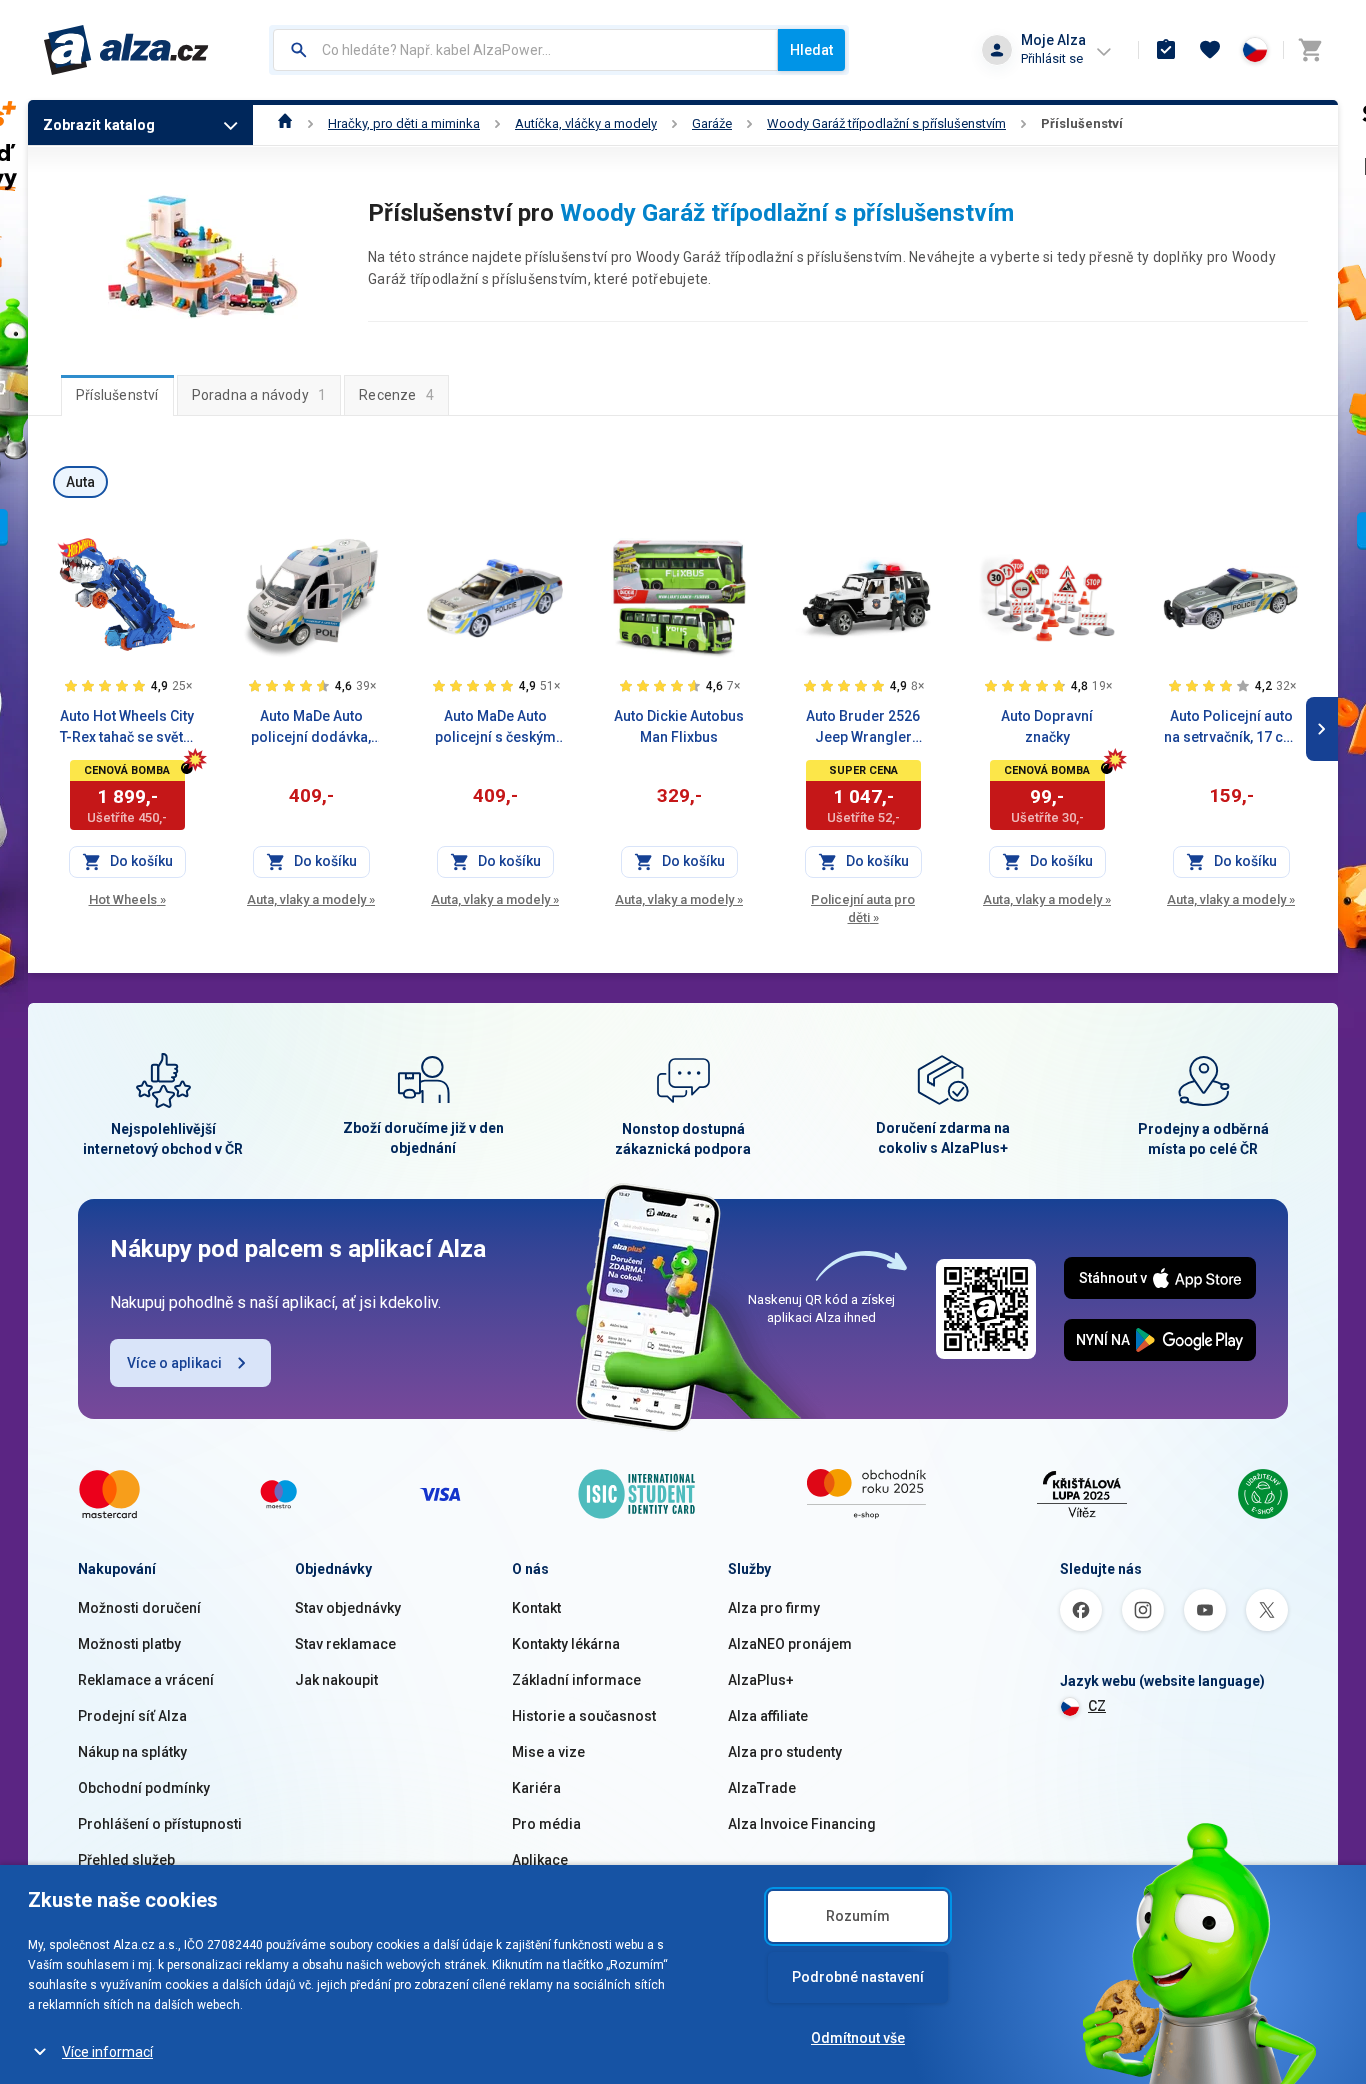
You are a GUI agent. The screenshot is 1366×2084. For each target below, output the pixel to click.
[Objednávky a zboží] (1166, 50)
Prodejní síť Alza (132, 1716)
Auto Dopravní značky (1047, 726)
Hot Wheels (127, 899)
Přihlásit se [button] (1052, 58)
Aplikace (540, 1860)
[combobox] (525, 50)
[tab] (117, 395)
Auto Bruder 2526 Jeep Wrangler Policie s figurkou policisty (863, 728)
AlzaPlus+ (761, 1680)
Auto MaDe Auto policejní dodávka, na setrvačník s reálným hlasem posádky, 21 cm (311, 728)
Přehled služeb (126, 1860)
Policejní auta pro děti (863, 908)
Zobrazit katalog (99, 125)
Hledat (811, 50)
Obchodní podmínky (144, 1788)
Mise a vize (548, 1752)
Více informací (107, 2052)
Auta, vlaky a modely (311, 899)
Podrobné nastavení (858, 1977)
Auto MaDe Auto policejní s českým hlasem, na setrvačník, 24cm (495, 728)
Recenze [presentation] (396, 395)
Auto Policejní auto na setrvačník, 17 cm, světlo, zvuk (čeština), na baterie (1231, 728)
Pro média (546, 1824)
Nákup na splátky (132, 1752)
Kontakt (536, 1608)
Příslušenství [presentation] (117, 395)
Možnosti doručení (139, 1608)
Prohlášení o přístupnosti (160, 1824)
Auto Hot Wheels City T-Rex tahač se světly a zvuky (127, 728)
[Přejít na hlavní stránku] (126, 50)
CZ (1097, 1706)
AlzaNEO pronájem (790, 1644)
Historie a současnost (584, 1716)
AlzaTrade (762, 1788)
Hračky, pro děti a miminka (404, 123)
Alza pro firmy (774, 1608)
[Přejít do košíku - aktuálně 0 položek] (1310, 50)
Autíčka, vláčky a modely (586, 123)
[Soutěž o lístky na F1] (77, 548)
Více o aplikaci (174, 1363)
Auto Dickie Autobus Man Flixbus (679, 726)
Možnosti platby (129, 1644)
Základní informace (576, 1680)
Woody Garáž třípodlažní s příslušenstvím (886, 123)
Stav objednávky (348, 1608)
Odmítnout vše (858, 2038)
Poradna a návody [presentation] (259, 395)
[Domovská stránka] (285, 123)
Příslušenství (1082, 123)
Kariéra (536, 1788)
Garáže (712, 123)
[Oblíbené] (1210, 50)
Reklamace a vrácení (146, 1680)
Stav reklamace (345, 1644)
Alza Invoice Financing (802, 1824)
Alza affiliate (768, 1716)
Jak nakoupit (336, 1680)
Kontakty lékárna (566, 1644)
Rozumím (858, 1916)
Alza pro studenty (785, 1752)
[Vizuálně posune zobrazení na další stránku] (1322, 729)
